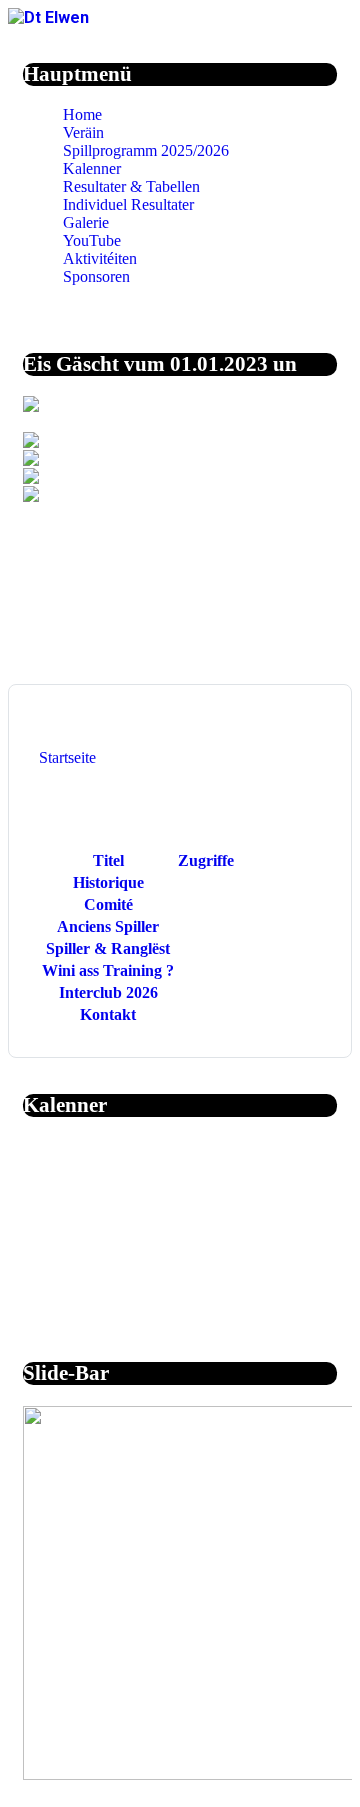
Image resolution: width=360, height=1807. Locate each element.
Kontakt (108, 1014)
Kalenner (92, 168)
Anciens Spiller (108, 926)
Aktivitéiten (100, 258)
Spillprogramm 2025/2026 (146, 150)
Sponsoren (96, 276)
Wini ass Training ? (108, 970)
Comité (108, 904)
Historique (108, 882)
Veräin (83, 132)
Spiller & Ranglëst (108, 948)
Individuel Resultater (128, 204)
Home (82, 114)
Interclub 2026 (108, 992)
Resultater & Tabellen (131, 186)
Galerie (86, 222)
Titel (108, 860)
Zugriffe (206, 860)
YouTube (92, 240)
